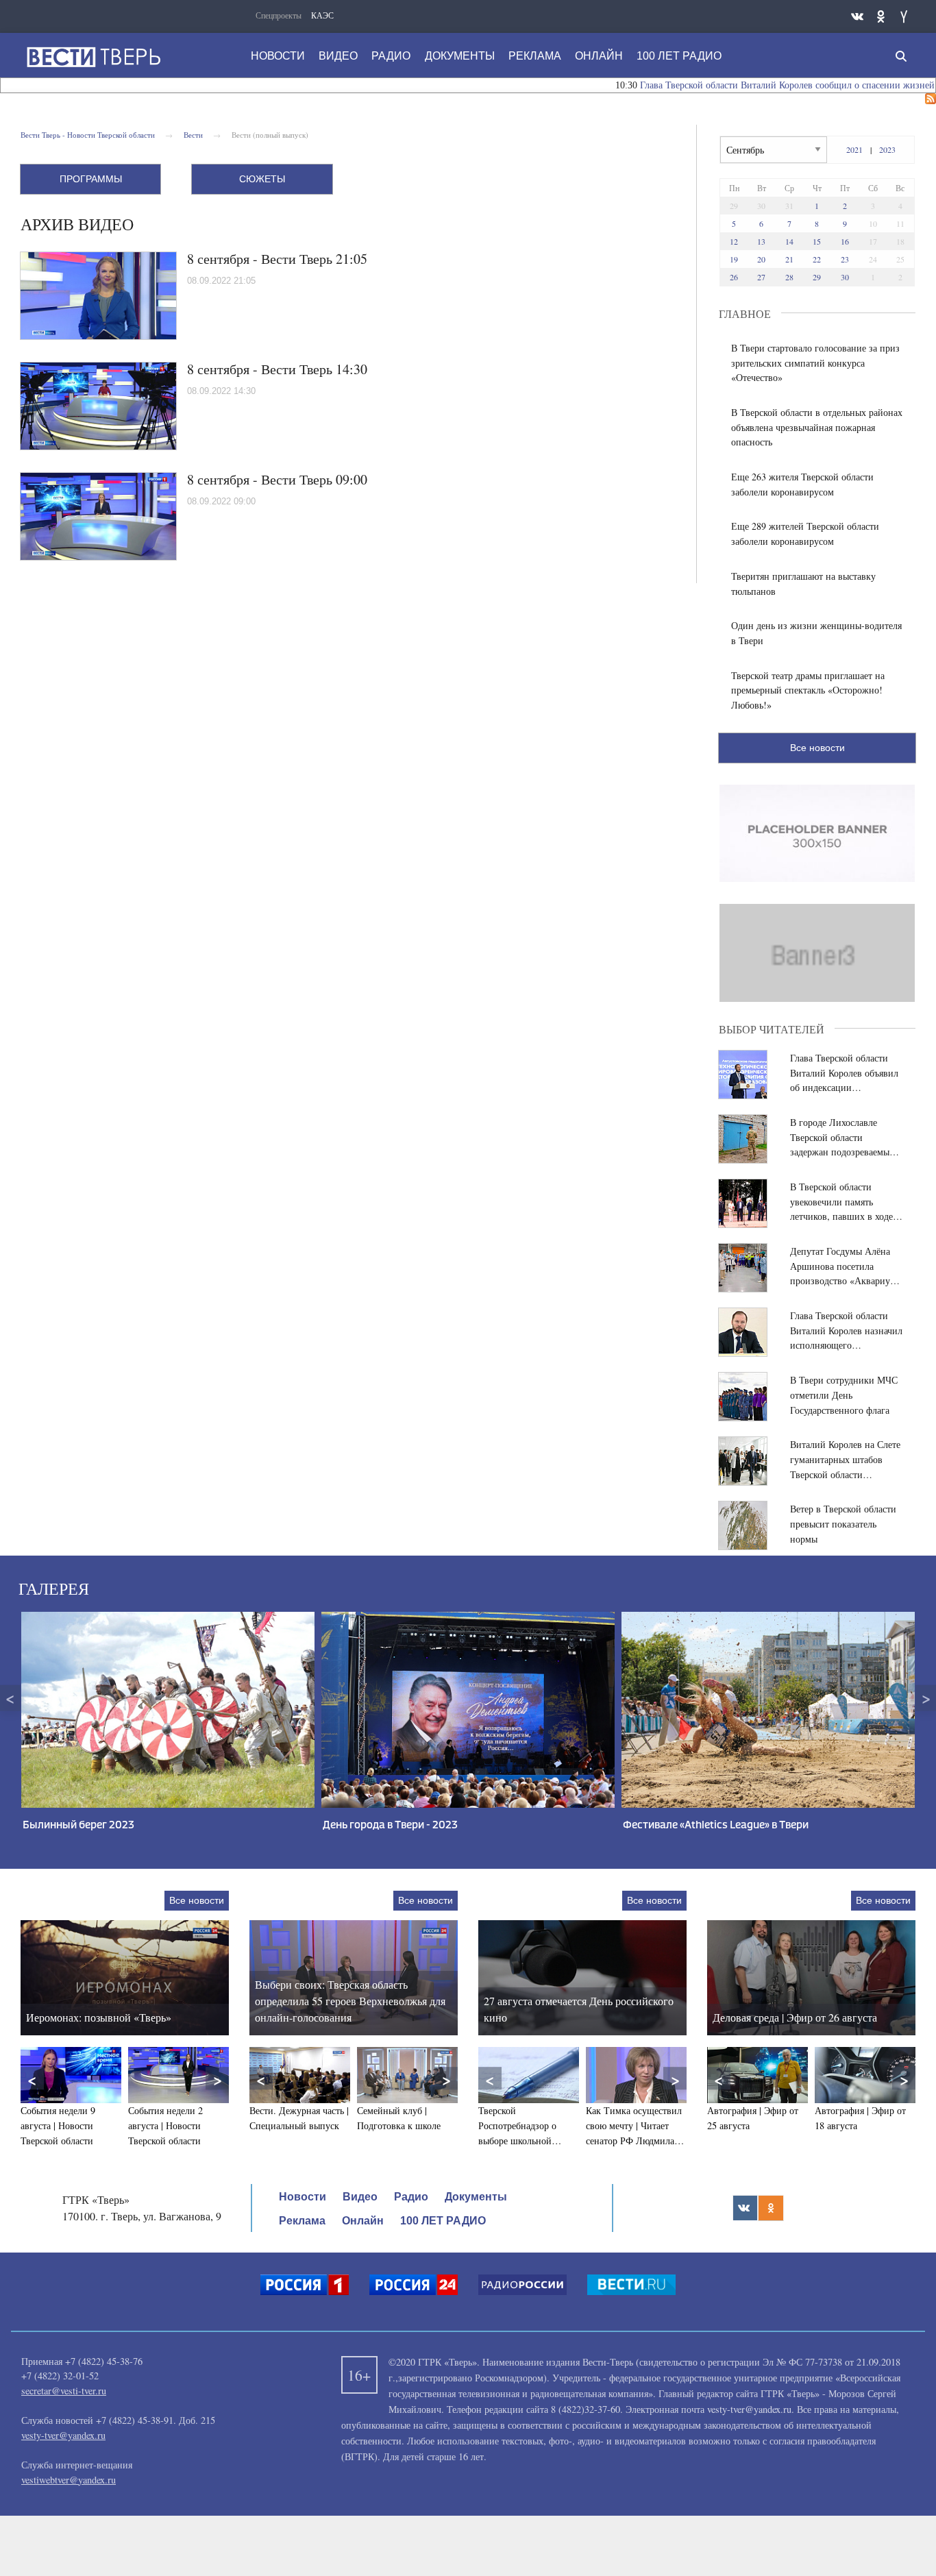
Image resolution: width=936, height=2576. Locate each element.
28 (789, 277)
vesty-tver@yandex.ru (63, 2435)
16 (845, 241)
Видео (338, 56)
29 (817, 277)
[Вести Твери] (93, 57)
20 (761, 259)
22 (817, 259)
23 (845, 259)
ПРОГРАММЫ (91, 179)
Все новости (817, 748)
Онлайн (599, 56)
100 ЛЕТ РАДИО (679, 56)
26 (734, 277)
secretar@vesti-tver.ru (64, 2391)
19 (734, 259)
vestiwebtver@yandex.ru (69, 2480)
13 (761, 241)
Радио (391, 56)
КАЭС (322, 15)
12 (734, 241)
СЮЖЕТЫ (262, 179)
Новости (278, 56)
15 (817, 241)
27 (761, 277)
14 (789, 241)
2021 (854, 149)
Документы (460, 56)
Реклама (535, 56)
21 (789, 259)
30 (845, 277)
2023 (887, 149)
